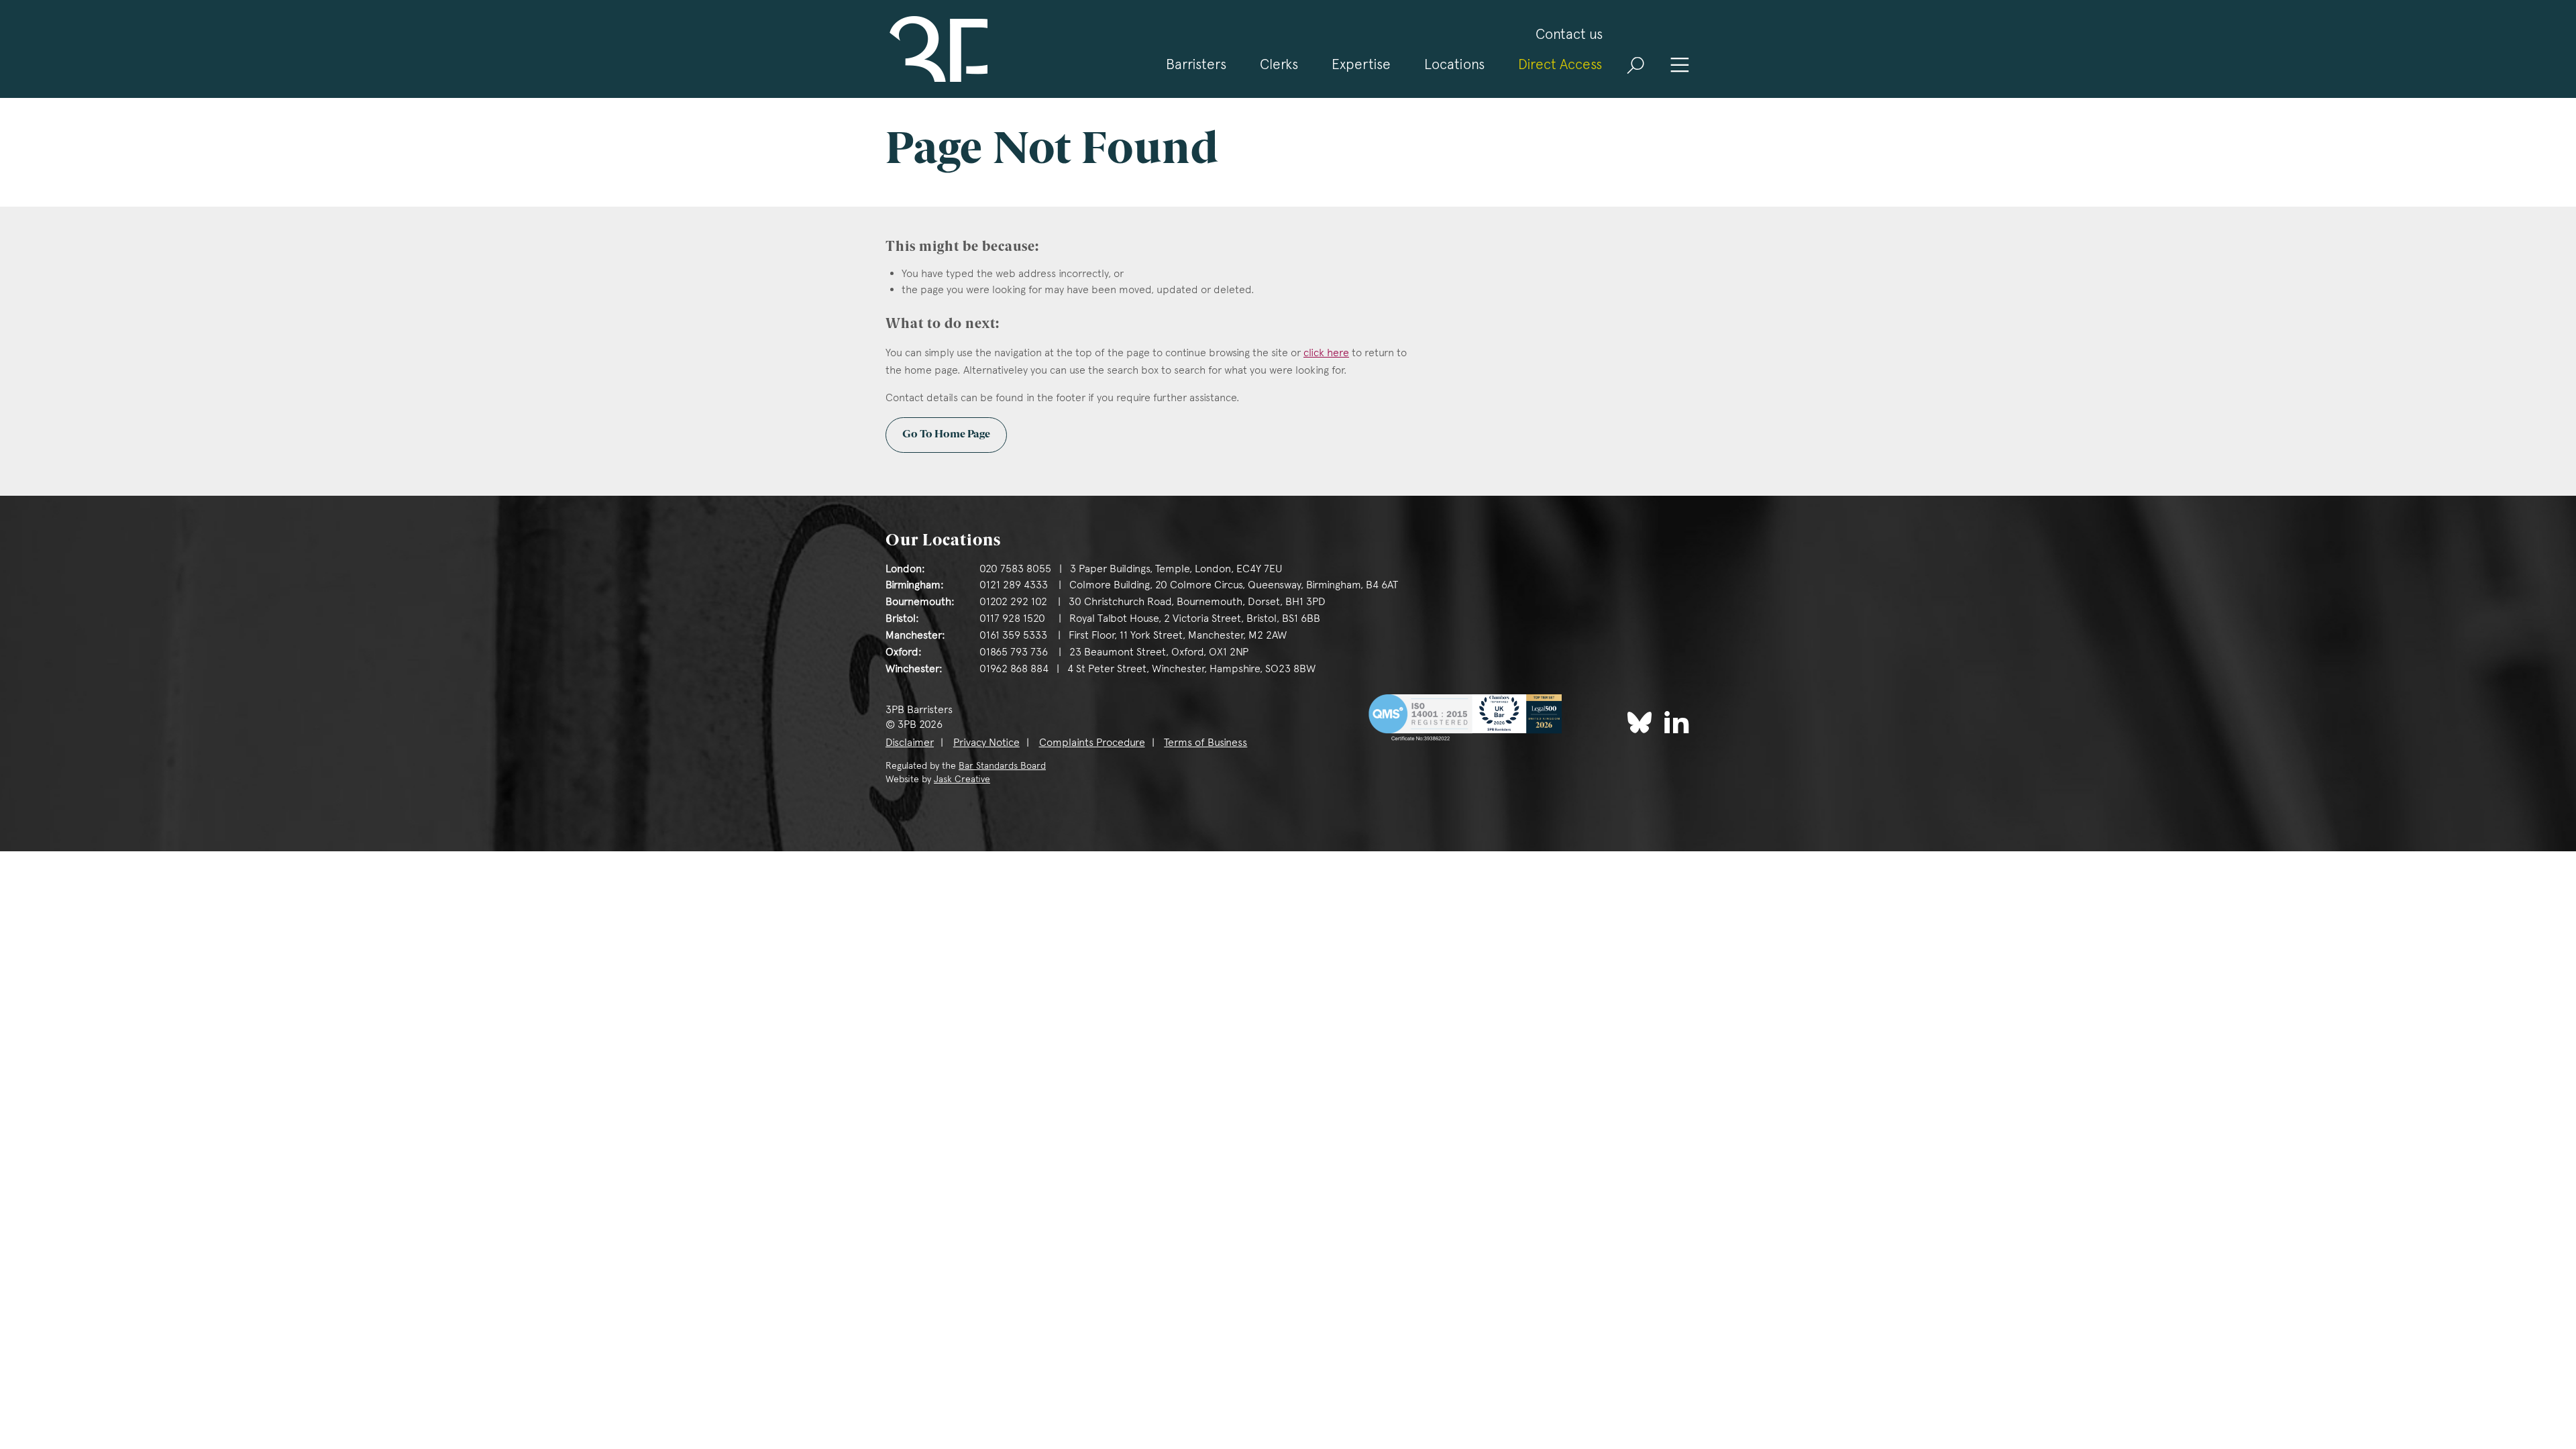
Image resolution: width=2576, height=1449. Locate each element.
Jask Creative (962, 779)
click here (1326, 353)
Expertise (1361, 64)
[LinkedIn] (1677, 721)
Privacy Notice (986, 742)
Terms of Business (1205, 742)
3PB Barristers (936, 49)
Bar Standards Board (1002, 765)
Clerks (1279, 64)
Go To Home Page (946, 435)
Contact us (1569, 34)
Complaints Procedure (1092, 742)
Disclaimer (910, 742)
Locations (1454, 64)
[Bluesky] (1640, 722)
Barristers (1196, 64)
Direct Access (1560, 64)
